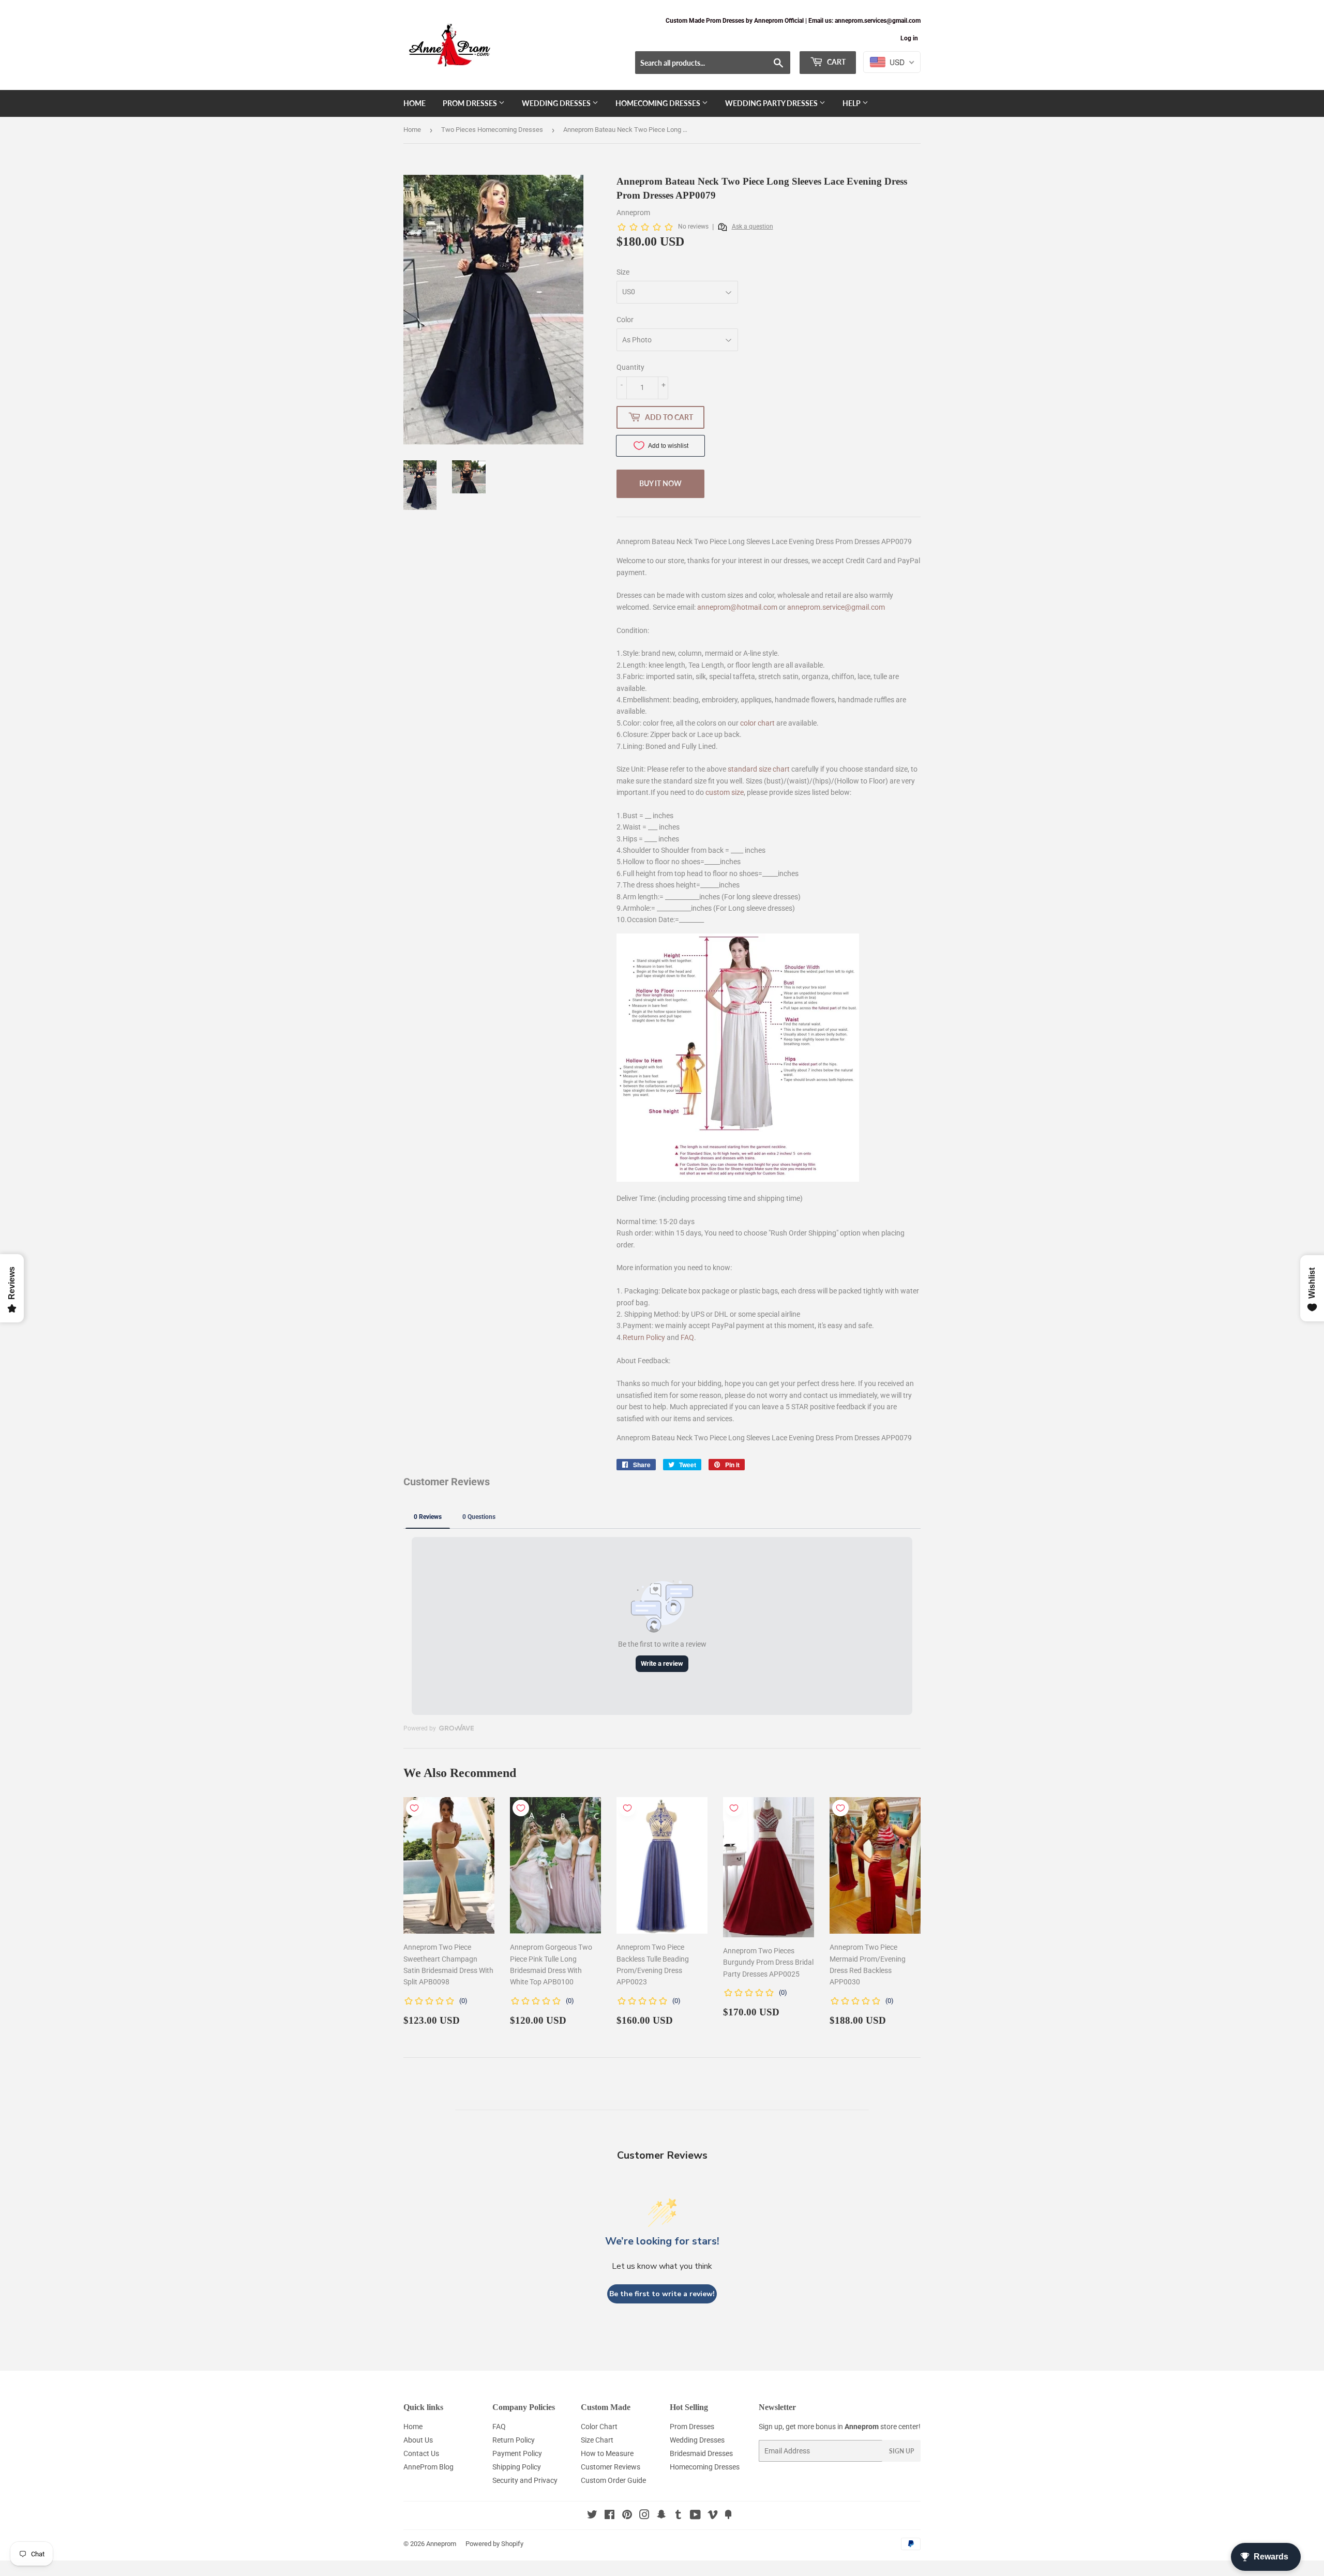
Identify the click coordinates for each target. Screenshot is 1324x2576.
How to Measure (607, 2453)
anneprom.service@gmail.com (836, 607)
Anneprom (441, 2544)
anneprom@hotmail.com (737, 607)
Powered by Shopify (494, 2544)
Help (852, 103)
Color (625, 320)
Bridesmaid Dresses (701, 2453)
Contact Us (421, 2453)
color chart (757, 723)
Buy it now (660, 483)
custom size (725, 792)
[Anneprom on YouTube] (695, 2516)
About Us (418, 2440)
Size (623, 272)
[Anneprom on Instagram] (644, 2516)
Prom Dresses (471, 103)
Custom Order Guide (613, 2480)
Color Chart (599, 2427)
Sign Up (901, 2451)
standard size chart (759, 769)
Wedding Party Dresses (772, 103)
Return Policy (644, 1337)
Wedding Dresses (557, 103)
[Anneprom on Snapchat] (661, 2516)
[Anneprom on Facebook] (610, 2516)
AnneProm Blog (428, 2467)
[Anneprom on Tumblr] (678, 2516)
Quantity (630, 367)
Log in (909, 38)
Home (415, 103)
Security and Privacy (525, 2480)
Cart (836, 62)
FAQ (687, 1337)
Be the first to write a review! (662, 2294)
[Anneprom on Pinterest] (627, 2516)
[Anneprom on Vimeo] (713, 2516)
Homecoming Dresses (659, 103)
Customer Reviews (611, 2467)
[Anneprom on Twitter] (592, 2516)
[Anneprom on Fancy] (728, 2516)
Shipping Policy (517, 2467)
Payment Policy (517, 2453)
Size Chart (597, 2440)
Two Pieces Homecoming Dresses (492, 130)
